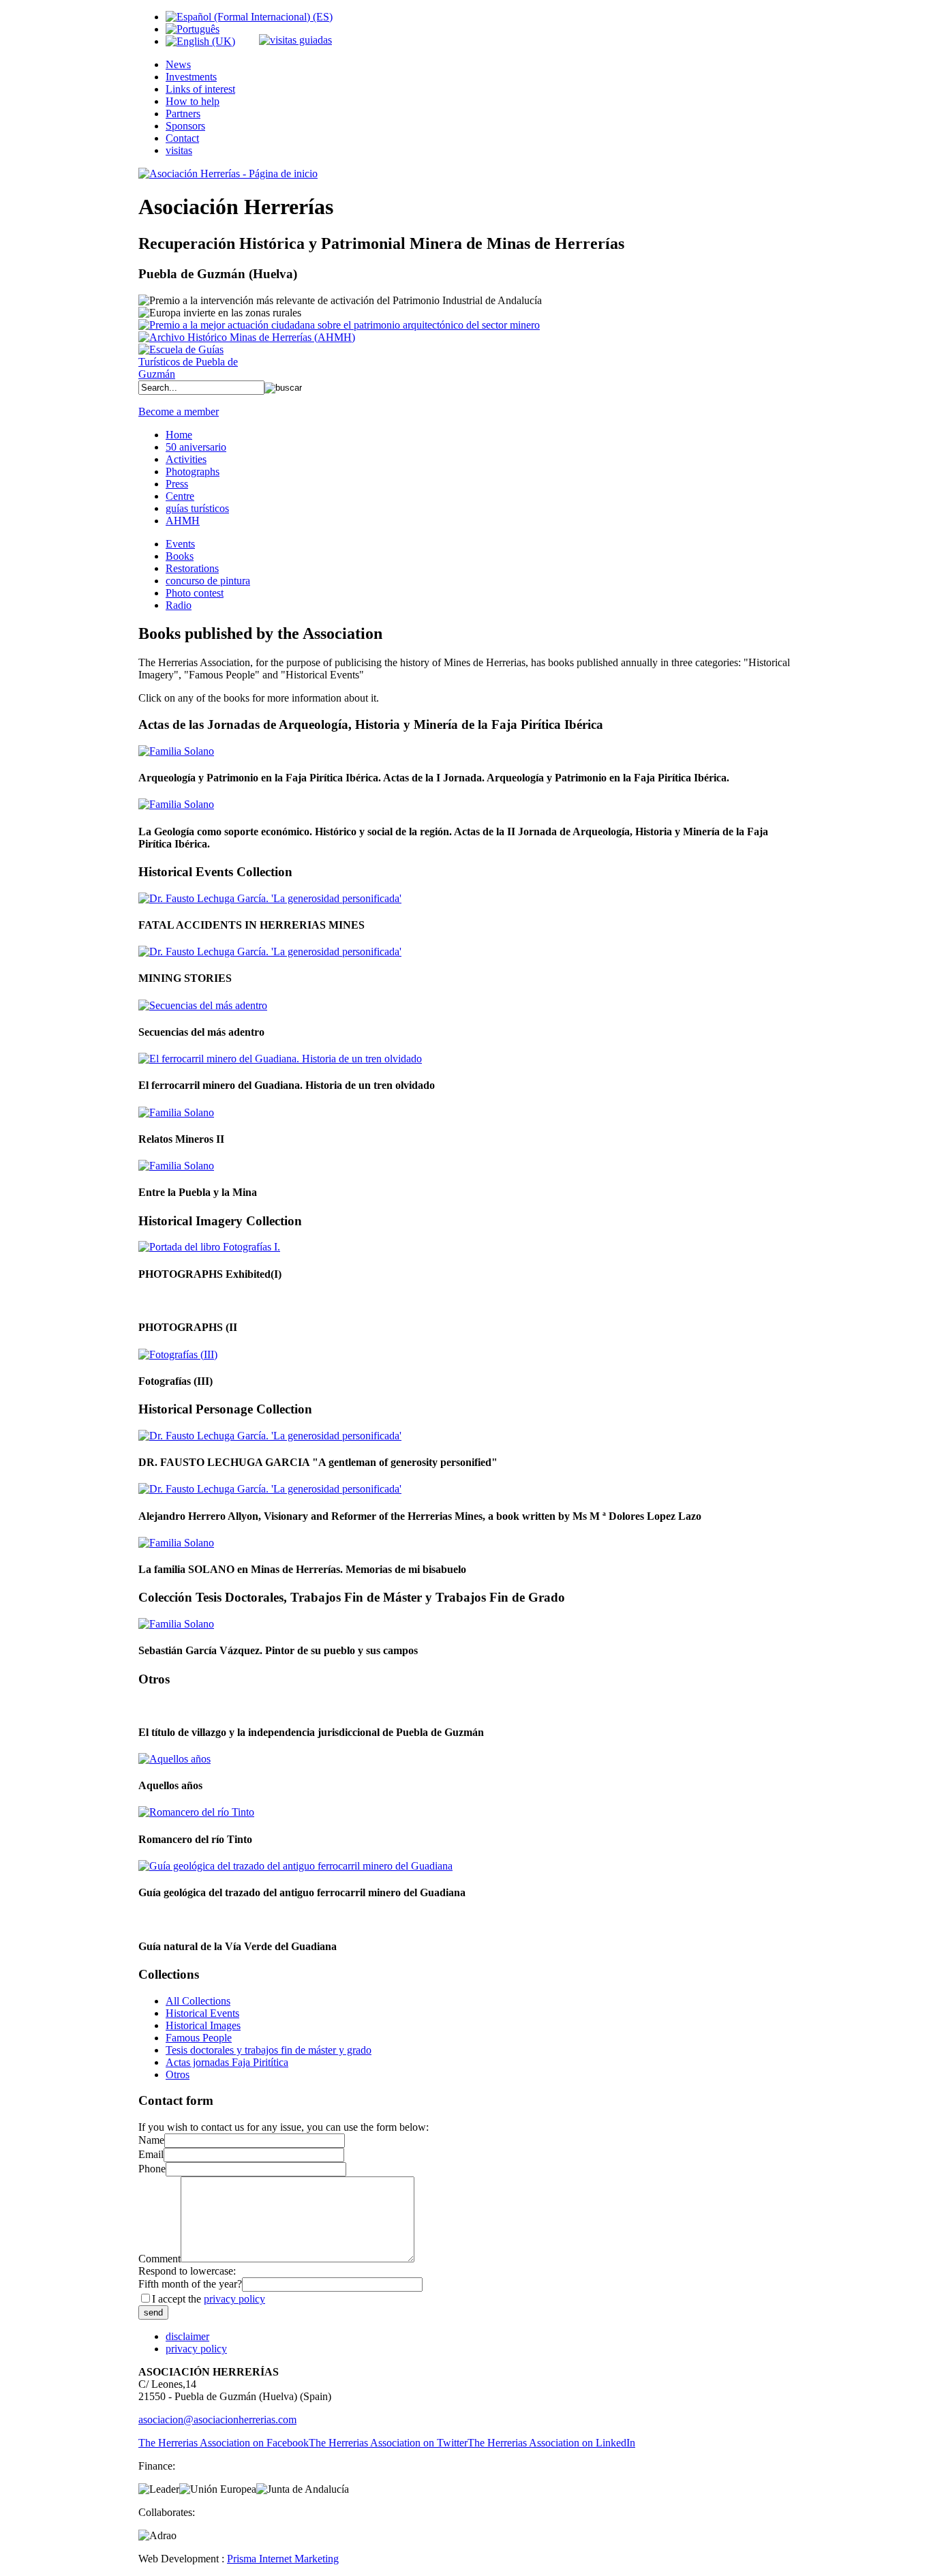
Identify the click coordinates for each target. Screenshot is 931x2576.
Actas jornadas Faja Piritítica (227, 2062)
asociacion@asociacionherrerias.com (217, 2420)
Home (179, 435)
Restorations (192, 568)
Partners (183, 114)
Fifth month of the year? (190, 2284)
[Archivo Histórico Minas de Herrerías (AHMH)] (247, 337)
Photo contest (195, 593)
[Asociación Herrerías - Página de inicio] (228, 174)
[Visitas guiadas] (295, 40)
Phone (152, 2169)
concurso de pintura (208, 581)
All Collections (198, 2001)
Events (180, 544)
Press (177, 484)
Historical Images (203, 2025)
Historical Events (202, 2013)
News (178, 64)
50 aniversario (196, 447)
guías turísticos (197, 508)
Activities (186, 459)
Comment (159, 2259)
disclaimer (187, 2336)
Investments (191, 77)
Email (151, 2154)
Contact (182, 138)
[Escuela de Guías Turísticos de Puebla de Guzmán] (193, 374)
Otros (178, 2075)
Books (180, 556)
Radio (179, 605)
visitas (179, 150)
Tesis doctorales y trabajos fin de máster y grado (269, 2050)
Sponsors (185, 126)
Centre (180, 496)
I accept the (209, 2299)
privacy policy (234, 2299)
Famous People (199, 2038)
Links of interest (200, 89)
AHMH (183, 521)
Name (151, 2140)
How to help (193, 101)
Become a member (179, 411)
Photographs (193, 471)
